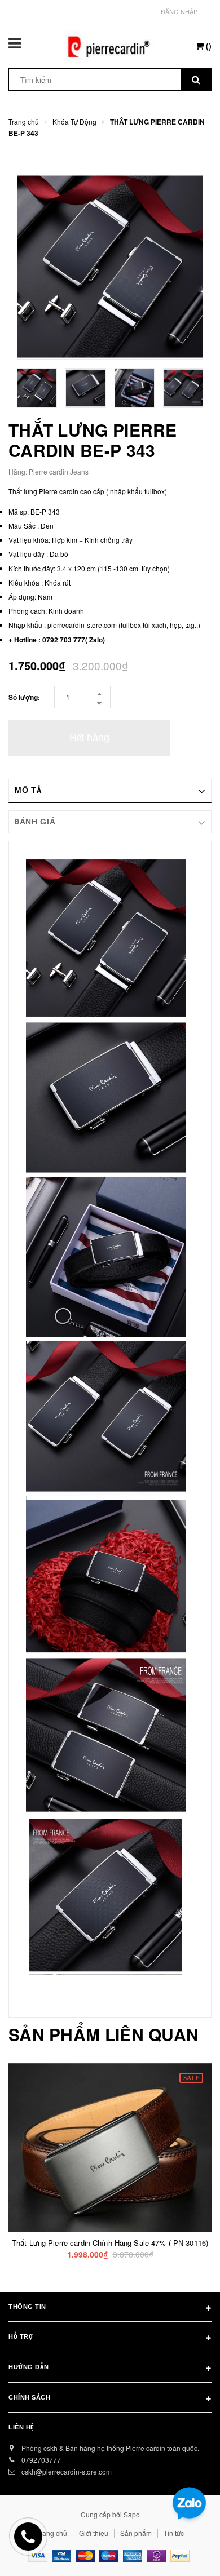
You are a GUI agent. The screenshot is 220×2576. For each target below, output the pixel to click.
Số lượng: (24, 697)
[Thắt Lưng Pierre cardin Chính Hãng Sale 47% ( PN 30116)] (110, 2148)
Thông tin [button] (27, 2307)
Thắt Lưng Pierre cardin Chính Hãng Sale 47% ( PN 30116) (110, 2243)
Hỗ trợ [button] (21, 2336)
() (208, 46)
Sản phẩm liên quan (104, 2034)
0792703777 (41, 2460)
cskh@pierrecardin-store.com (67, 2471)
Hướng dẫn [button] (29, 2367)
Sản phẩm (136, 2533)
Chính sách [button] (30, 2397)
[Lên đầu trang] (184, 2553)
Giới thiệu (94, 2533)
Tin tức (174, 2533)
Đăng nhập (179, 11)
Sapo (132, 2514)
